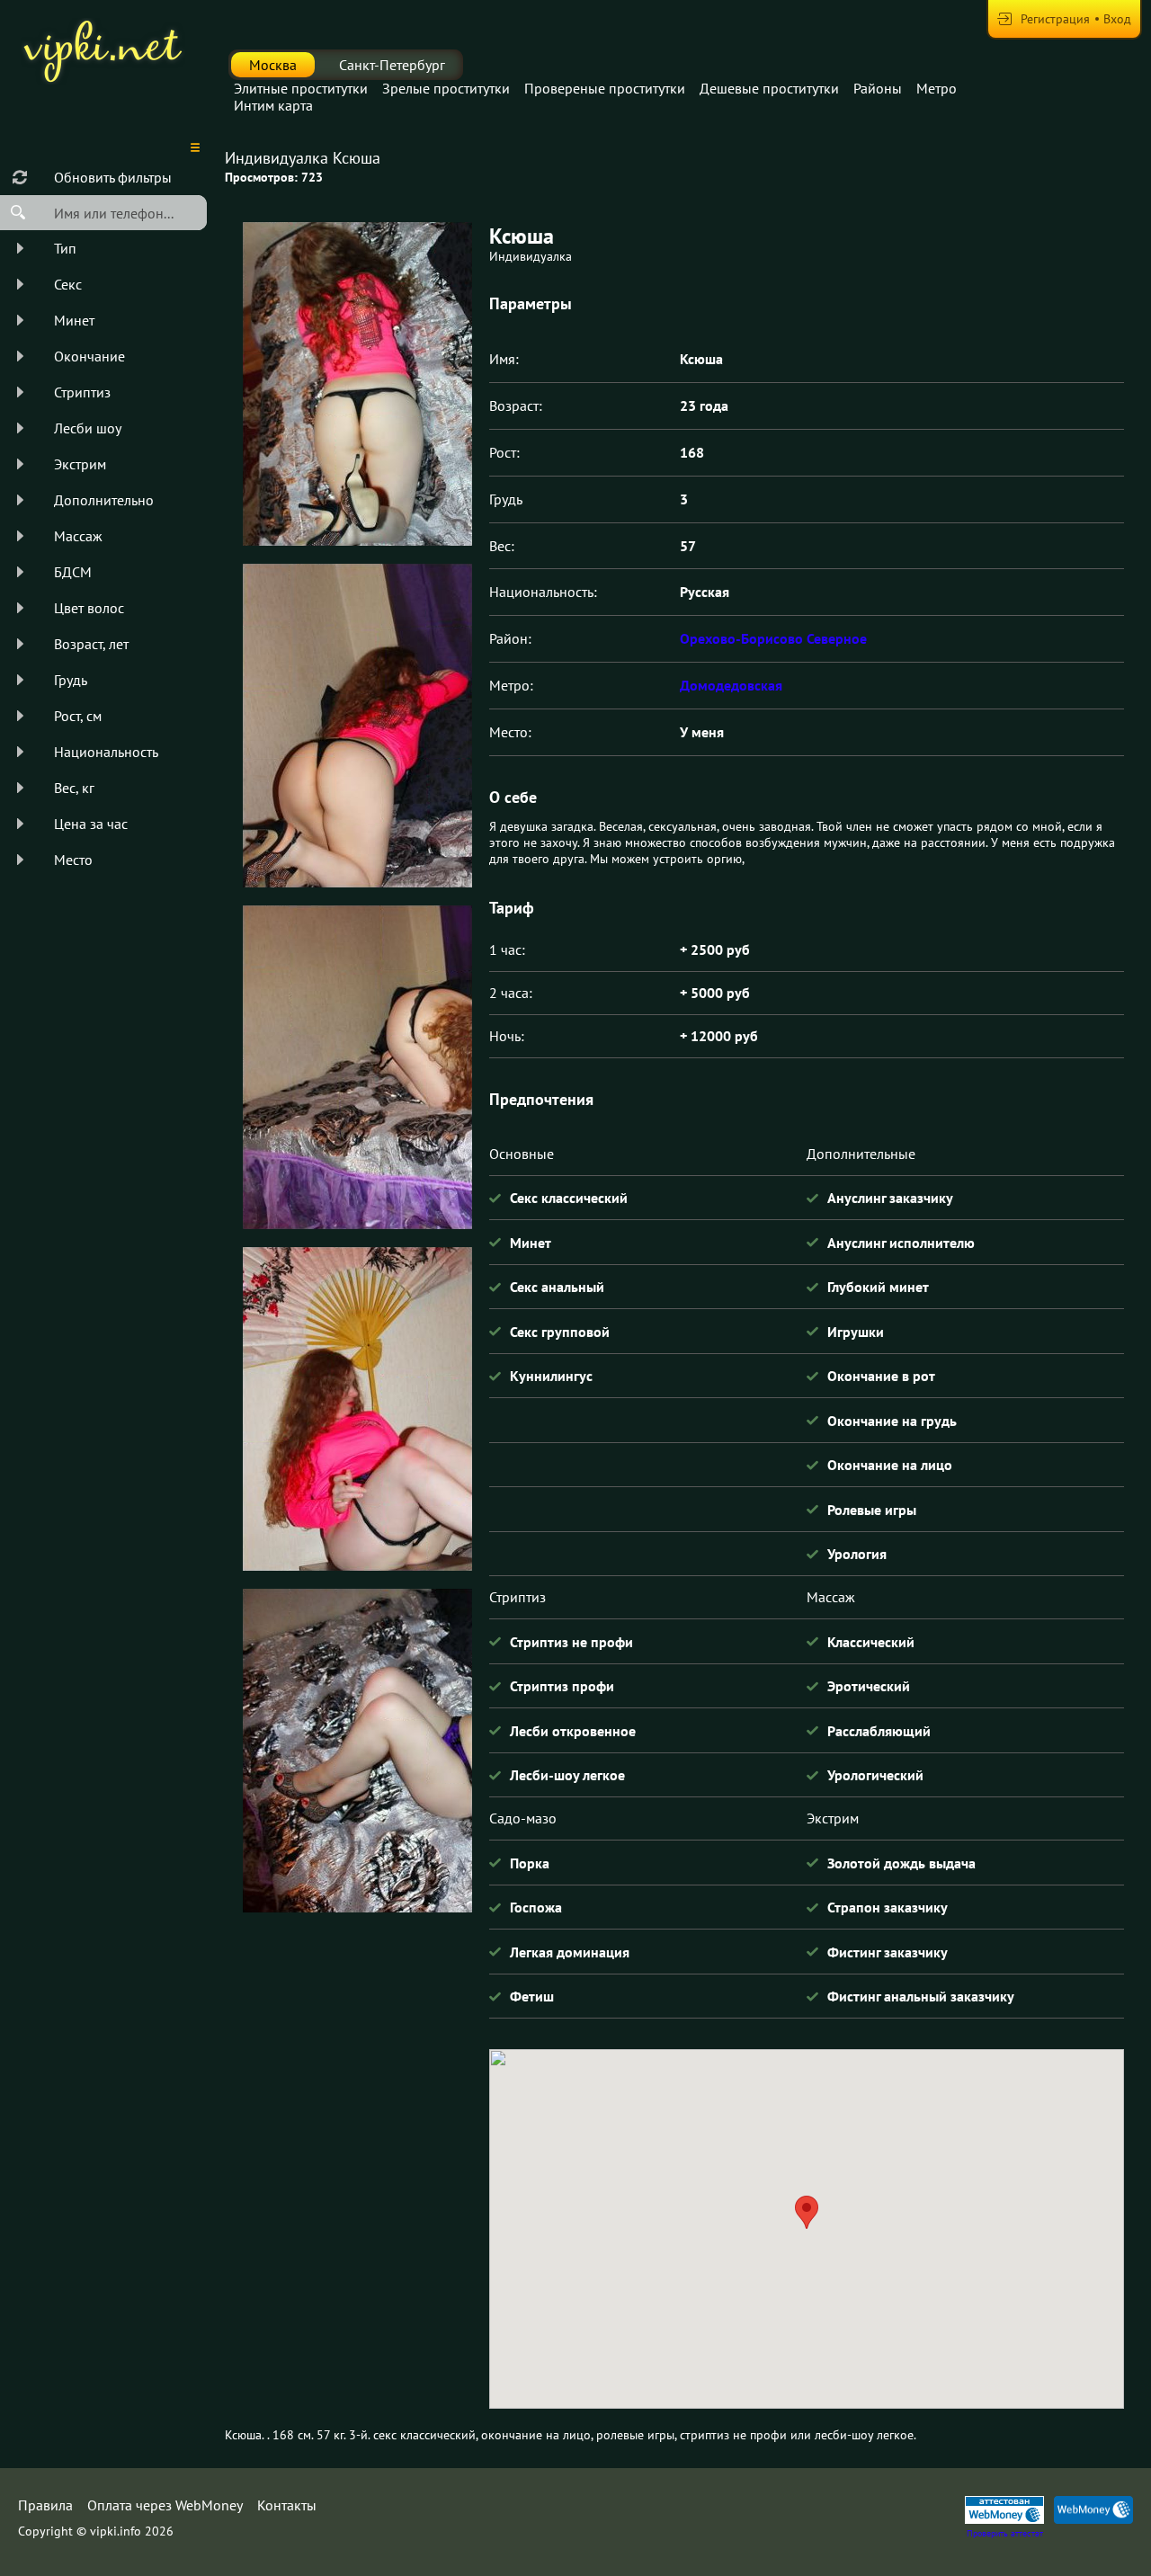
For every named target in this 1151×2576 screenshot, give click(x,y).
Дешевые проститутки (769, 88)
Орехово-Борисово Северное (773, 638)
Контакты (287, 2505)
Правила (45, 2505)
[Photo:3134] (357, 1409)
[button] (807, 2212)
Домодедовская (731, 685)
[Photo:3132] (357, 726)
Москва (273, 65)
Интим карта (273, 105)
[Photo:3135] (357, 1751)
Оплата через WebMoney (165, 2505)
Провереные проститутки (605, 88)
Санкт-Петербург (392, 65)
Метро (937, 88)
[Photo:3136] (357, 384)
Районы (878, 88)
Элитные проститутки (301, 88)
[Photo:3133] (357, 1067)
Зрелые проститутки (446, 88)
